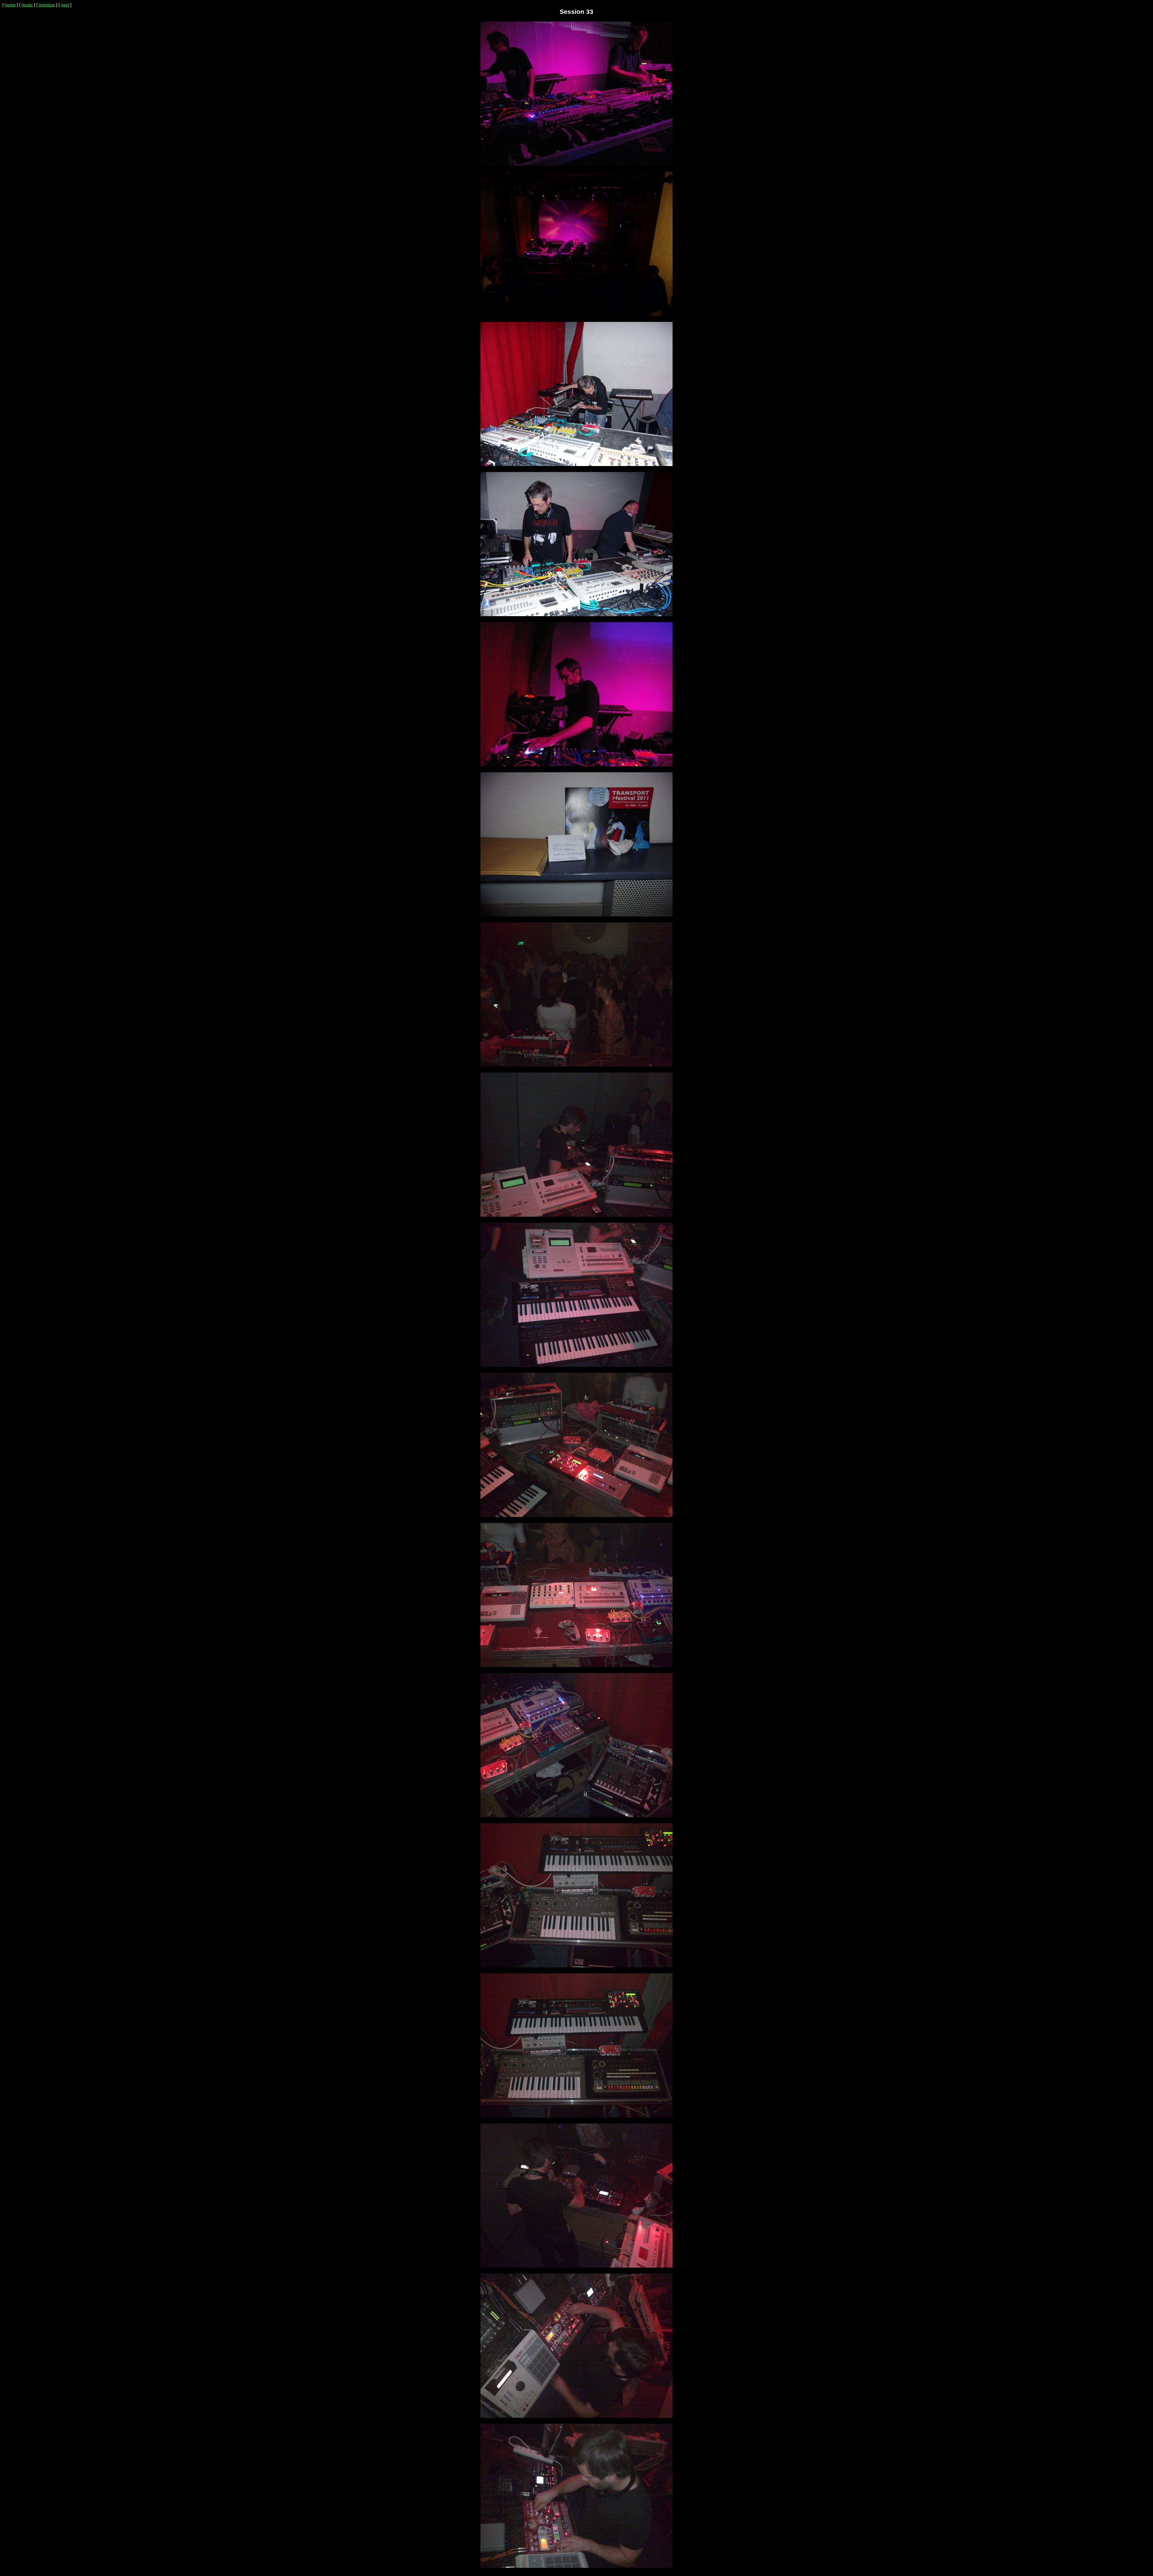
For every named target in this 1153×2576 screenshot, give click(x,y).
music (27, 5)
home (10, 5)
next (65, 5)
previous (47, 5)
